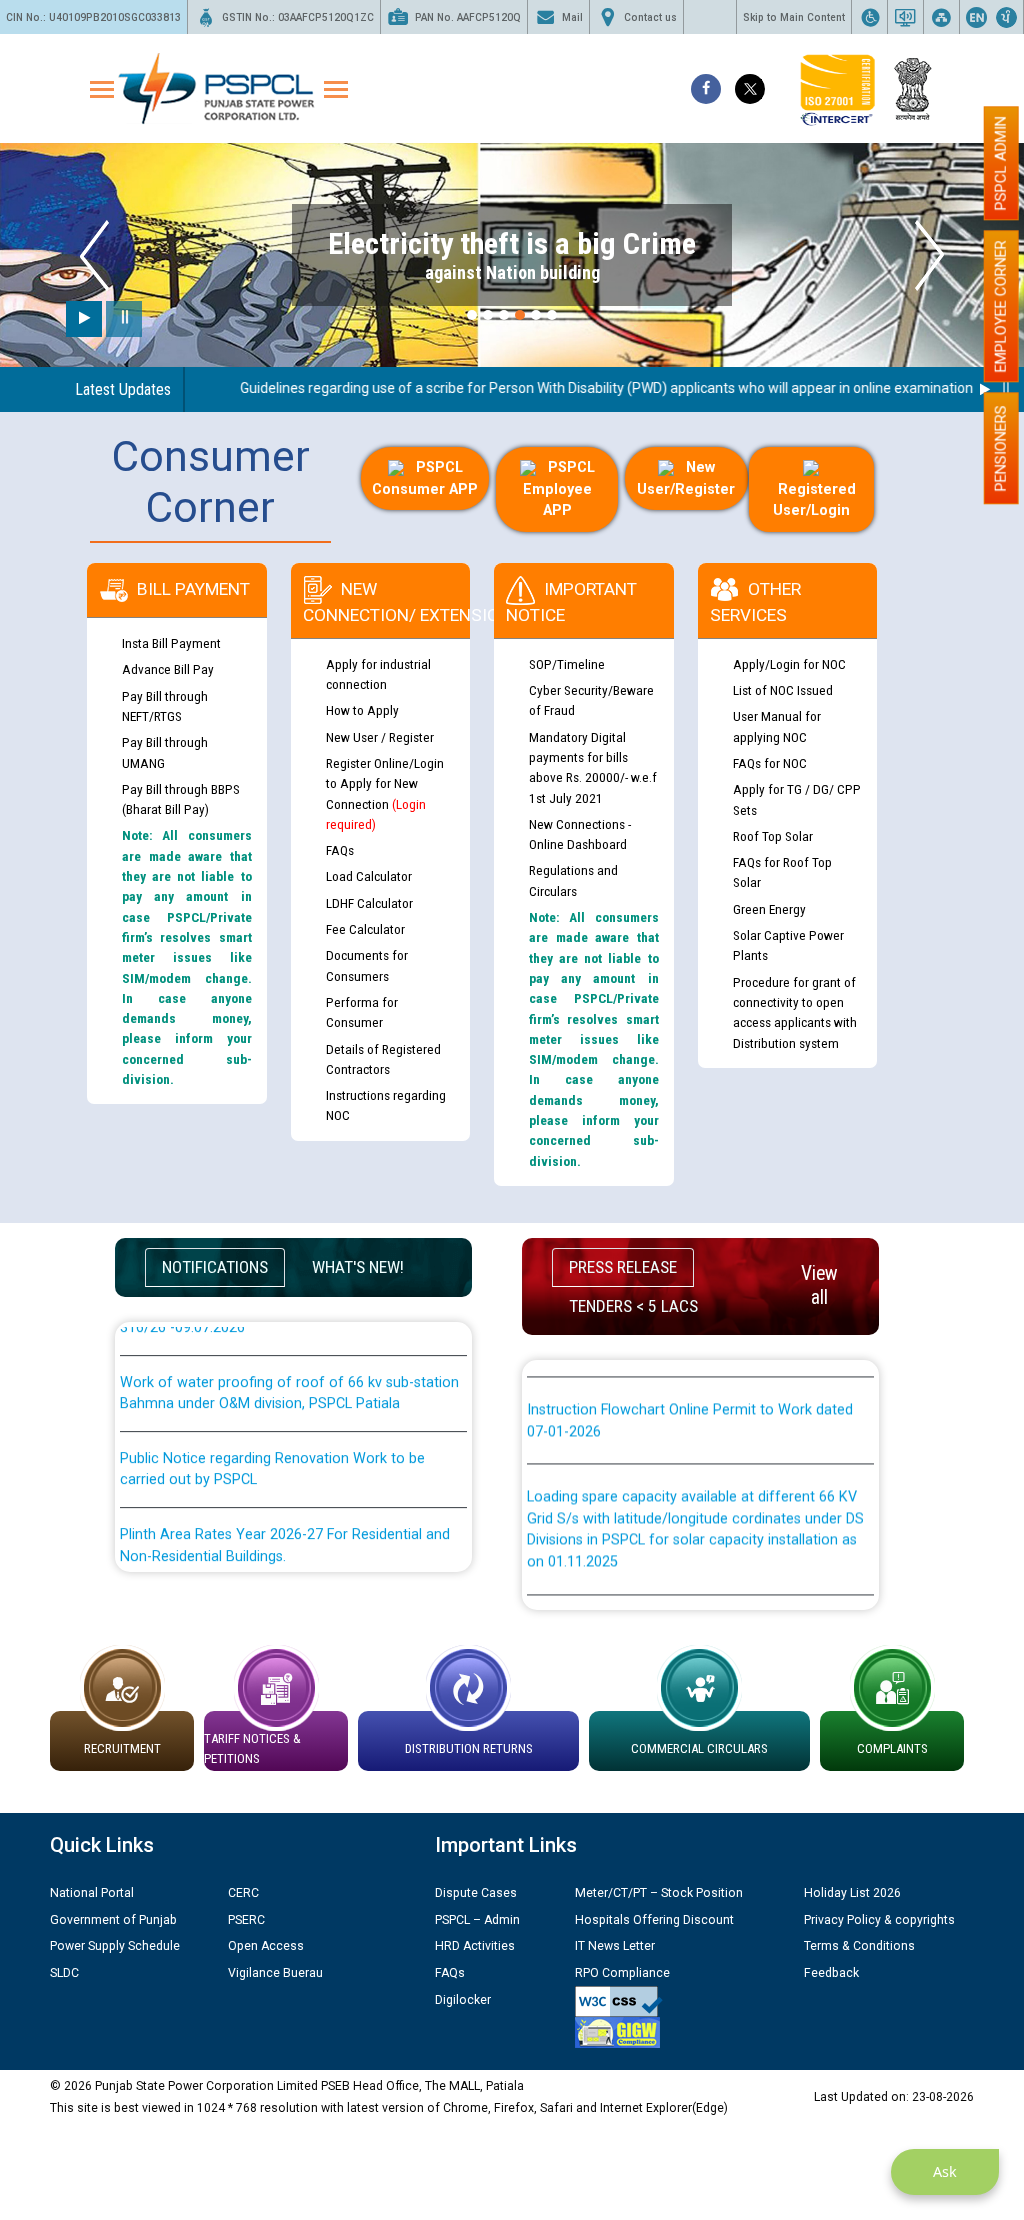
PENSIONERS (1001, 448)
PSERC (246, 1920)
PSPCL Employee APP (559, 489)
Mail (572, 17)
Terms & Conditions (859, 1946)
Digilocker (463, 2000)
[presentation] (94, 255)
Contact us (650, 17)
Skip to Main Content (794, 17)
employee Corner (1001, 306)
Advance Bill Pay (168, 669)
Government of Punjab (113, 1920)
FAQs (340, 850)
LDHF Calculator (369, 903)
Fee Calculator (365, 929)
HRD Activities (475, 1946)
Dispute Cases (476, 1893)
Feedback (831, 1973)
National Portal (92, 1893)
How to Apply (362, 710)
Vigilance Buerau (275, 1973)
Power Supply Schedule (115, 1946)
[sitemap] (941, 17)
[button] (472, 315)
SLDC (64, 1973)
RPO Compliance (622, 1973)
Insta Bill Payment (171, 643)
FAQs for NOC (770, 763)
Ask (945, 2171)
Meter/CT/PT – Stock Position (659, 1893)
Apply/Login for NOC (789, 664)
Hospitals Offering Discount (654, 1920)
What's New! (358, 1267)
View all (819, 1285)
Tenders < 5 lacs (633, 1306)
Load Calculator (369, 876)
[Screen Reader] (905, 17)
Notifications (215, 1267)
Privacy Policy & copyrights (879, 1920)
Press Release (623, 1267)
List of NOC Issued (783, 690)
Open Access (266, 1946)
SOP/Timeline (567, 664)
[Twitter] (750, 89)
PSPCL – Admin (477, 1920)
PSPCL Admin (1001, 163)
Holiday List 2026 (852, 1893)
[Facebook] (706, 89)
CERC (243, 1893)
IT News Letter (615, 1946)
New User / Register (380, 737)
